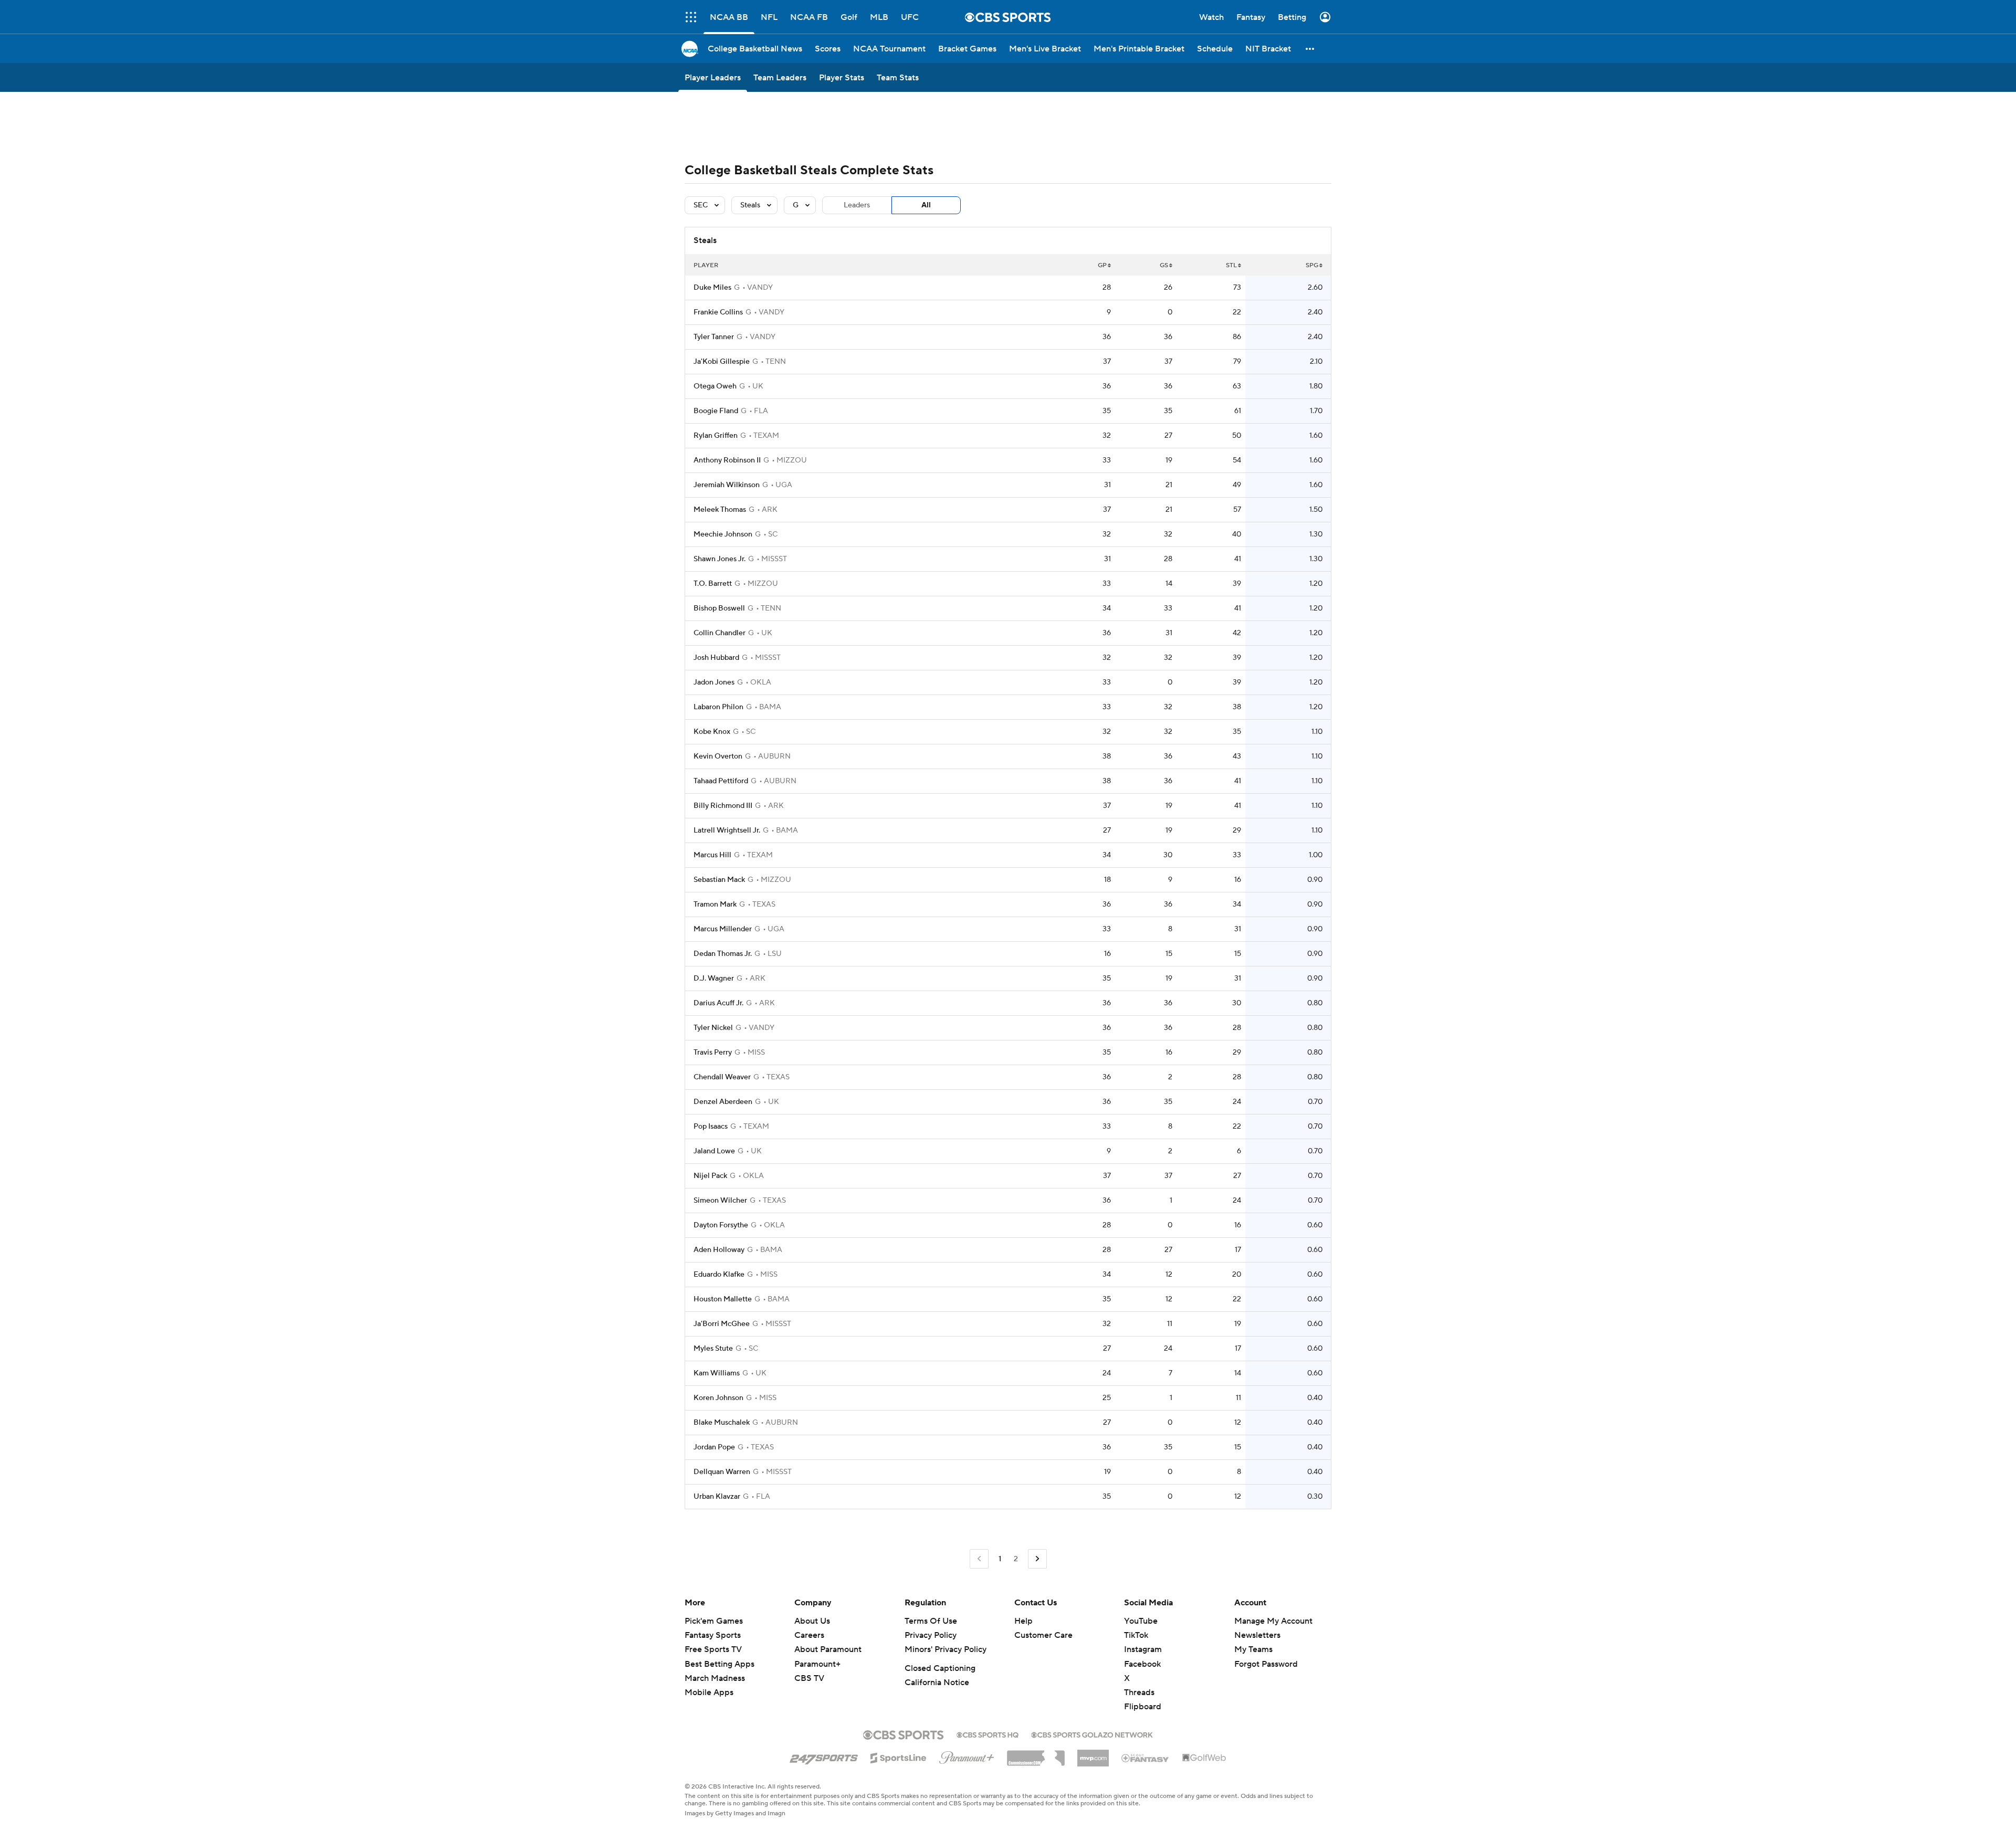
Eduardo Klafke (719, 1275)
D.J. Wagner (714, 979)
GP (1102, 265)
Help (1023, 1621)
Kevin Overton (718, 756)
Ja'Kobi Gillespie (722, 362)
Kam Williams (717, 1373)
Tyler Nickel (713, 1028)
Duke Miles (712, 288)
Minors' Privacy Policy (946, 1649)
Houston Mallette (723, 1299)
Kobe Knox (712, 732)
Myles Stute (713, 1349)
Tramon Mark (715, 905)
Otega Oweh (715, 386)
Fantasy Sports (713, 1635)
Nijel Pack (710, 1176)
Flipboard (1143, 1707)
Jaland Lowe (714, 1151)
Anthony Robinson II (727, 460)
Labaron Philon (718, 707)
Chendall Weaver (722, 1077)
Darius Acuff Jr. (718, 1003)
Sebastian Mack (719, 880)
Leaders (857, 205)
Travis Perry (713, 1053)
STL (1231, 265)
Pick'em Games (714, 1621)
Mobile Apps (709, 1692)
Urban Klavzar (717, 1497)
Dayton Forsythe (721, 1225)
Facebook (1142, 1664)
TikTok (1136, 1635)
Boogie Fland (716, 411)
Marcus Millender (723, 929)
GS (1164, 265)
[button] (1310, 49)
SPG (1312, 265)
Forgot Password (1266, 1664)
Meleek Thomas (720, 510)
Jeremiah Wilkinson (727, 485)
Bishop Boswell (719, 608)
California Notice (937, 1682)
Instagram (1143, 1649)
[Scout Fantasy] (1146, 1758)
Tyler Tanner (714, 337)
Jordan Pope (714, 1447)
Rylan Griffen (716, 436)
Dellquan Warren (722, 1472)
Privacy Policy (931, 1635)
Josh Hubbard (716, 658)
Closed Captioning (940, 1668)
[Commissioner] (1036, 1754)
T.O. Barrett (713, 584)
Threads (1139, 1692)
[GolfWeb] (1204, 1758)
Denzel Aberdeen (723, 1102)
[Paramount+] (967, 1755)
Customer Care (1043, 1635)
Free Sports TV (713, 1649)
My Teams (1253, 1649)
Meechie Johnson (723, 534)
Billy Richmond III (723, 806)
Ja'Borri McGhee (722, 1324)
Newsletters (1257, 1635)
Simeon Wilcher (720, 1201)
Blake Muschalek (722, 1423)
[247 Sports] (824, 1756)
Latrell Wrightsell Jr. (727, 830)
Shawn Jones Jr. (720, 559)
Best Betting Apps (720, 1664)
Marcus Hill (712, 855)
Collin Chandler (720, 633)
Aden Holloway (719, 1250)
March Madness (715, 1678)
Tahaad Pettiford (721, 781)
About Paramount (828, 1649)
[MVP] (1093, 1754)
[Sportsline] (899, 1757)
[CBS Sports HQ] (988, 1734)
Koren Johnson (718, 1398)
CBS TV (809, 1678)
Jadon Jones (714, 682)
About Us (812, 1621)
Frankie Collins (718, 312)
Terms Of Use (931, 1621)
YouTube (1141, 1621)
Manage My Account (1273, 1621)
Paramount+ (817, 1664)
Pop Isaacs (711, 1127)
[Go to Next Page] (1037, 1559)
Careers (809, 1635)
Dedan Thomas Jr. (723, 954)
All (926, 205)
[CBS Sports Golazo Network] (1092, 1734)
